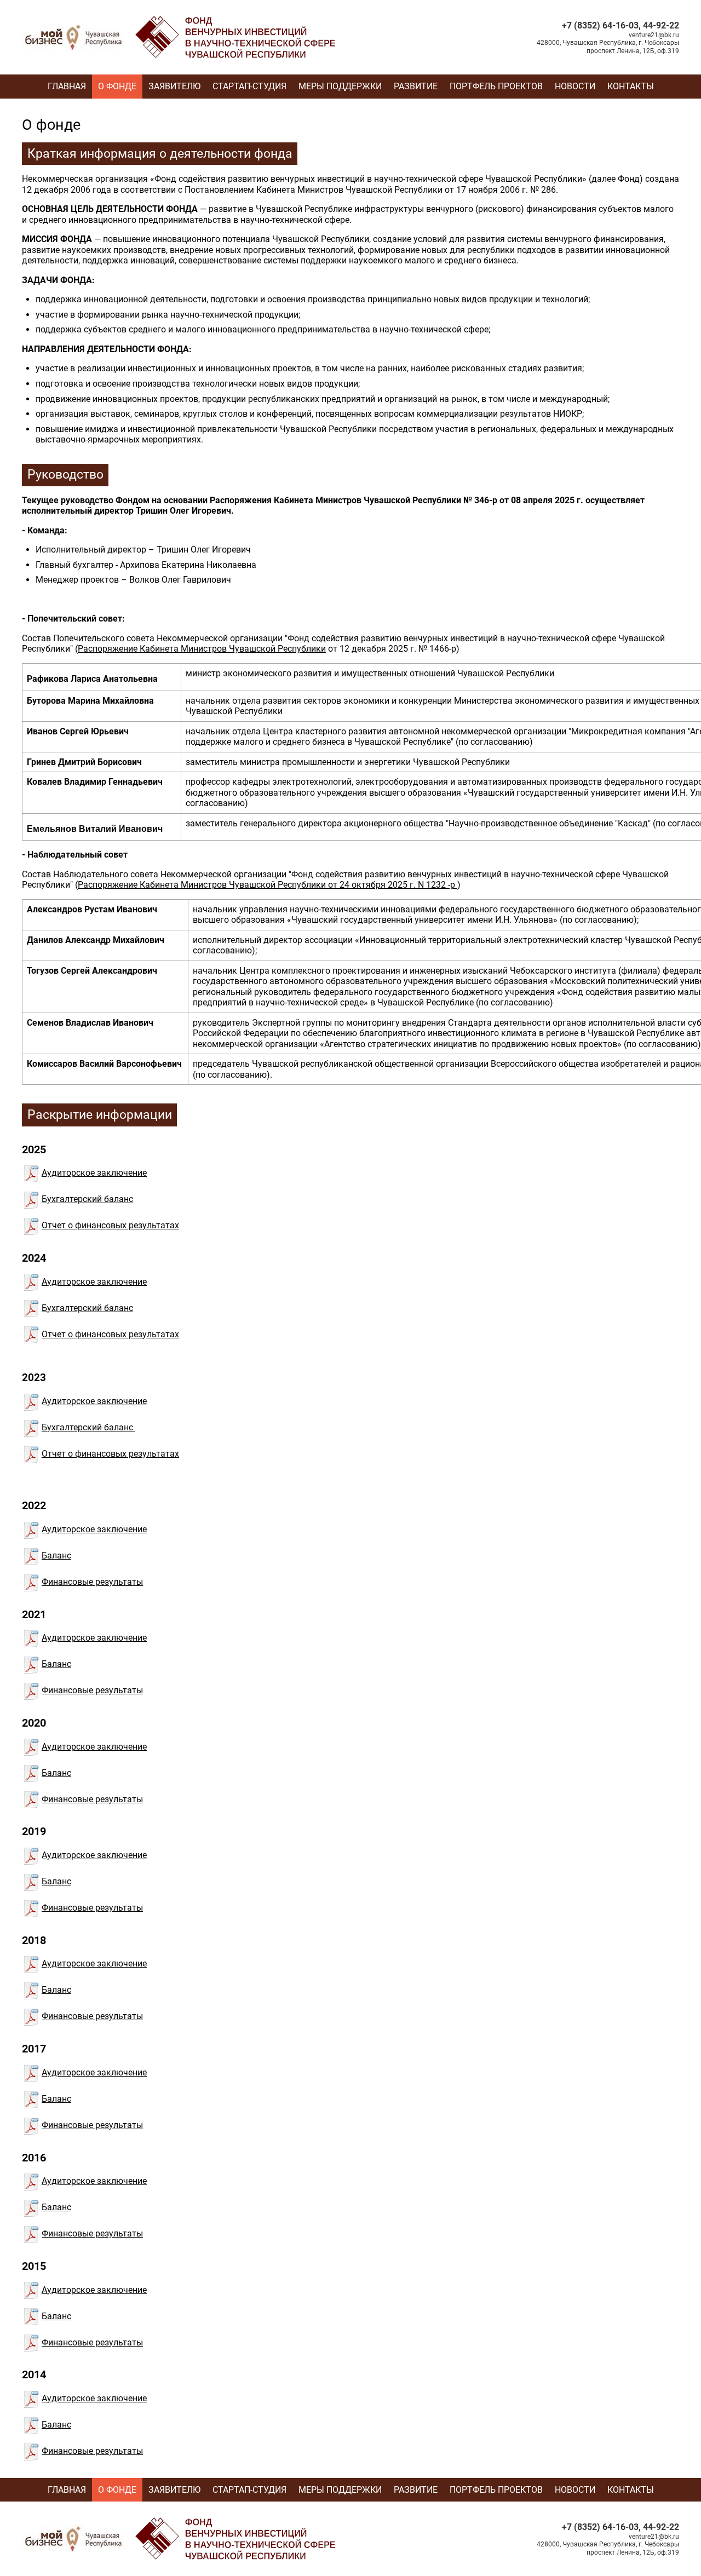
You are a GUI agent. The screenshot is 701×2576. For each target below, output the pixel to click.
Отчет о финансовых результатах (110, 1225)
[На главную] (181, 19)
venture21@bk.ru (654, 35)
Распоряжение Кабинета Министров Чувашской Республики (202, 649)
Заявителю (174, 86)
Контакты (631, 86)
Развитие (416, 86)
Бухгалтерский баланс (87, 1199)
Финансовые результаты (92, 1582)
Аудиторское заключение (94, 1173)
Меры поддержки (340, 86)
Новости (575, 86)
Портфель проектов (496, 86)
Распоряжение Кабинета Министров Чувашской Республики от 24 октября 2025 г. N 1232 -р (268, 885)
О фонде (117, 86)
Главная (67, 86)
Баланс (56, 1556)
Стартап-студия (249, 86)
